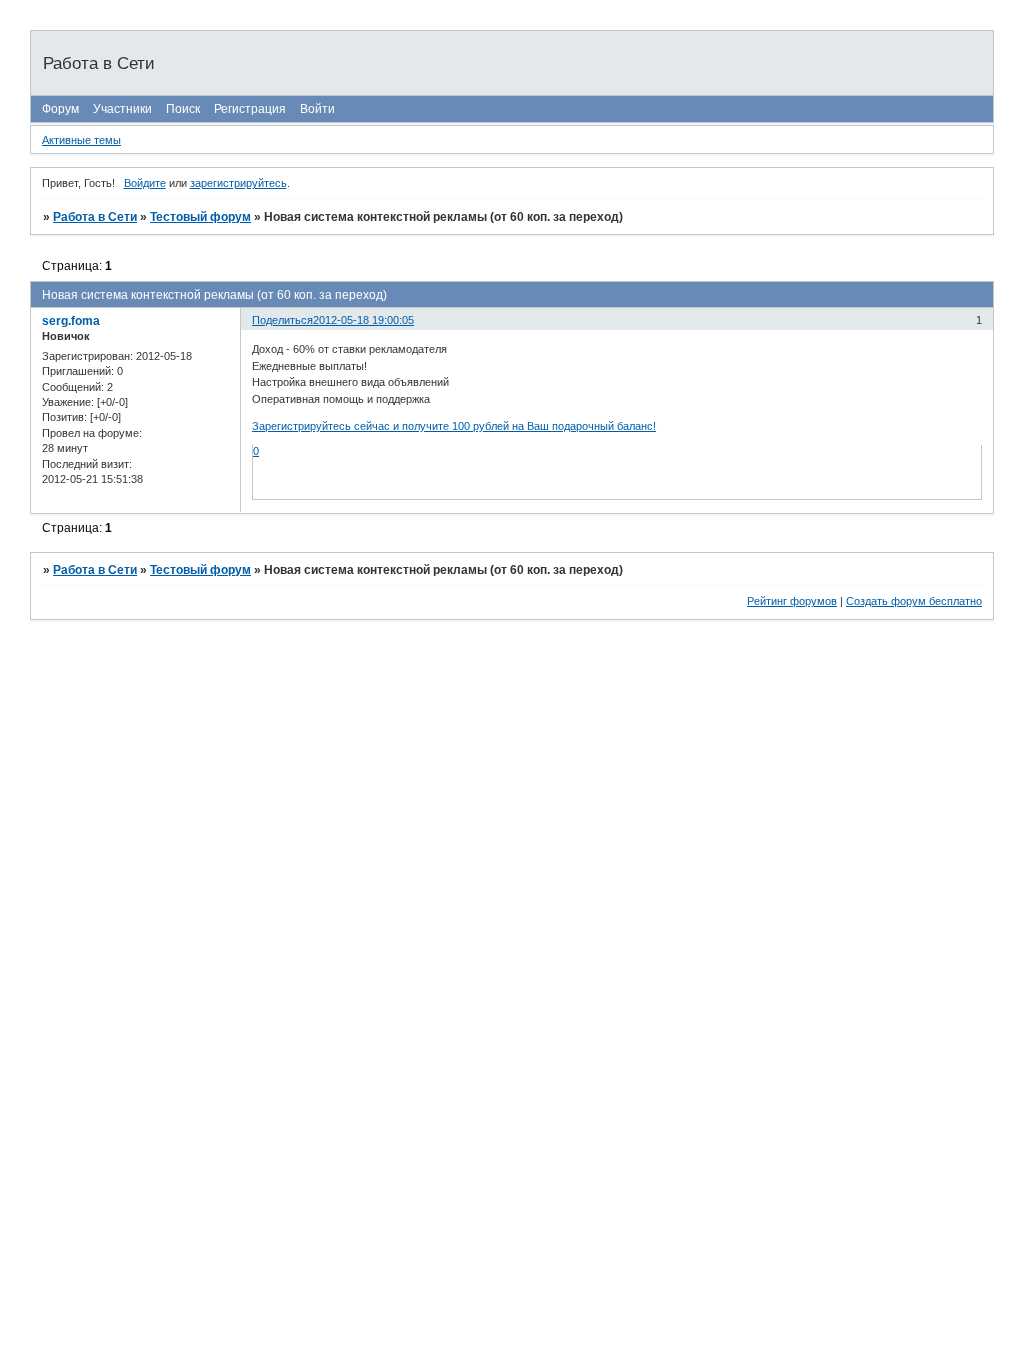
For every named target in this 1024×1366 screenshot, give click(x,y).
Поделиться (282, 320)
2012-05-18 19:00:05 (363, 320)
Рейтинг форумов (792, 601)
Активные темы (81, 140)
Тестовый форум (200, 217)
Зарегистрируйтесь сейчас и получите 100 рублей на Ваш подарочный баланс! (454, 426)
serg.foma (71, 321)
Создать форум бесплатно (914, 601)
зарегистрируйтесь (238, 183)
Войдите (145, 183)
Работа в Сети (95, 217)
